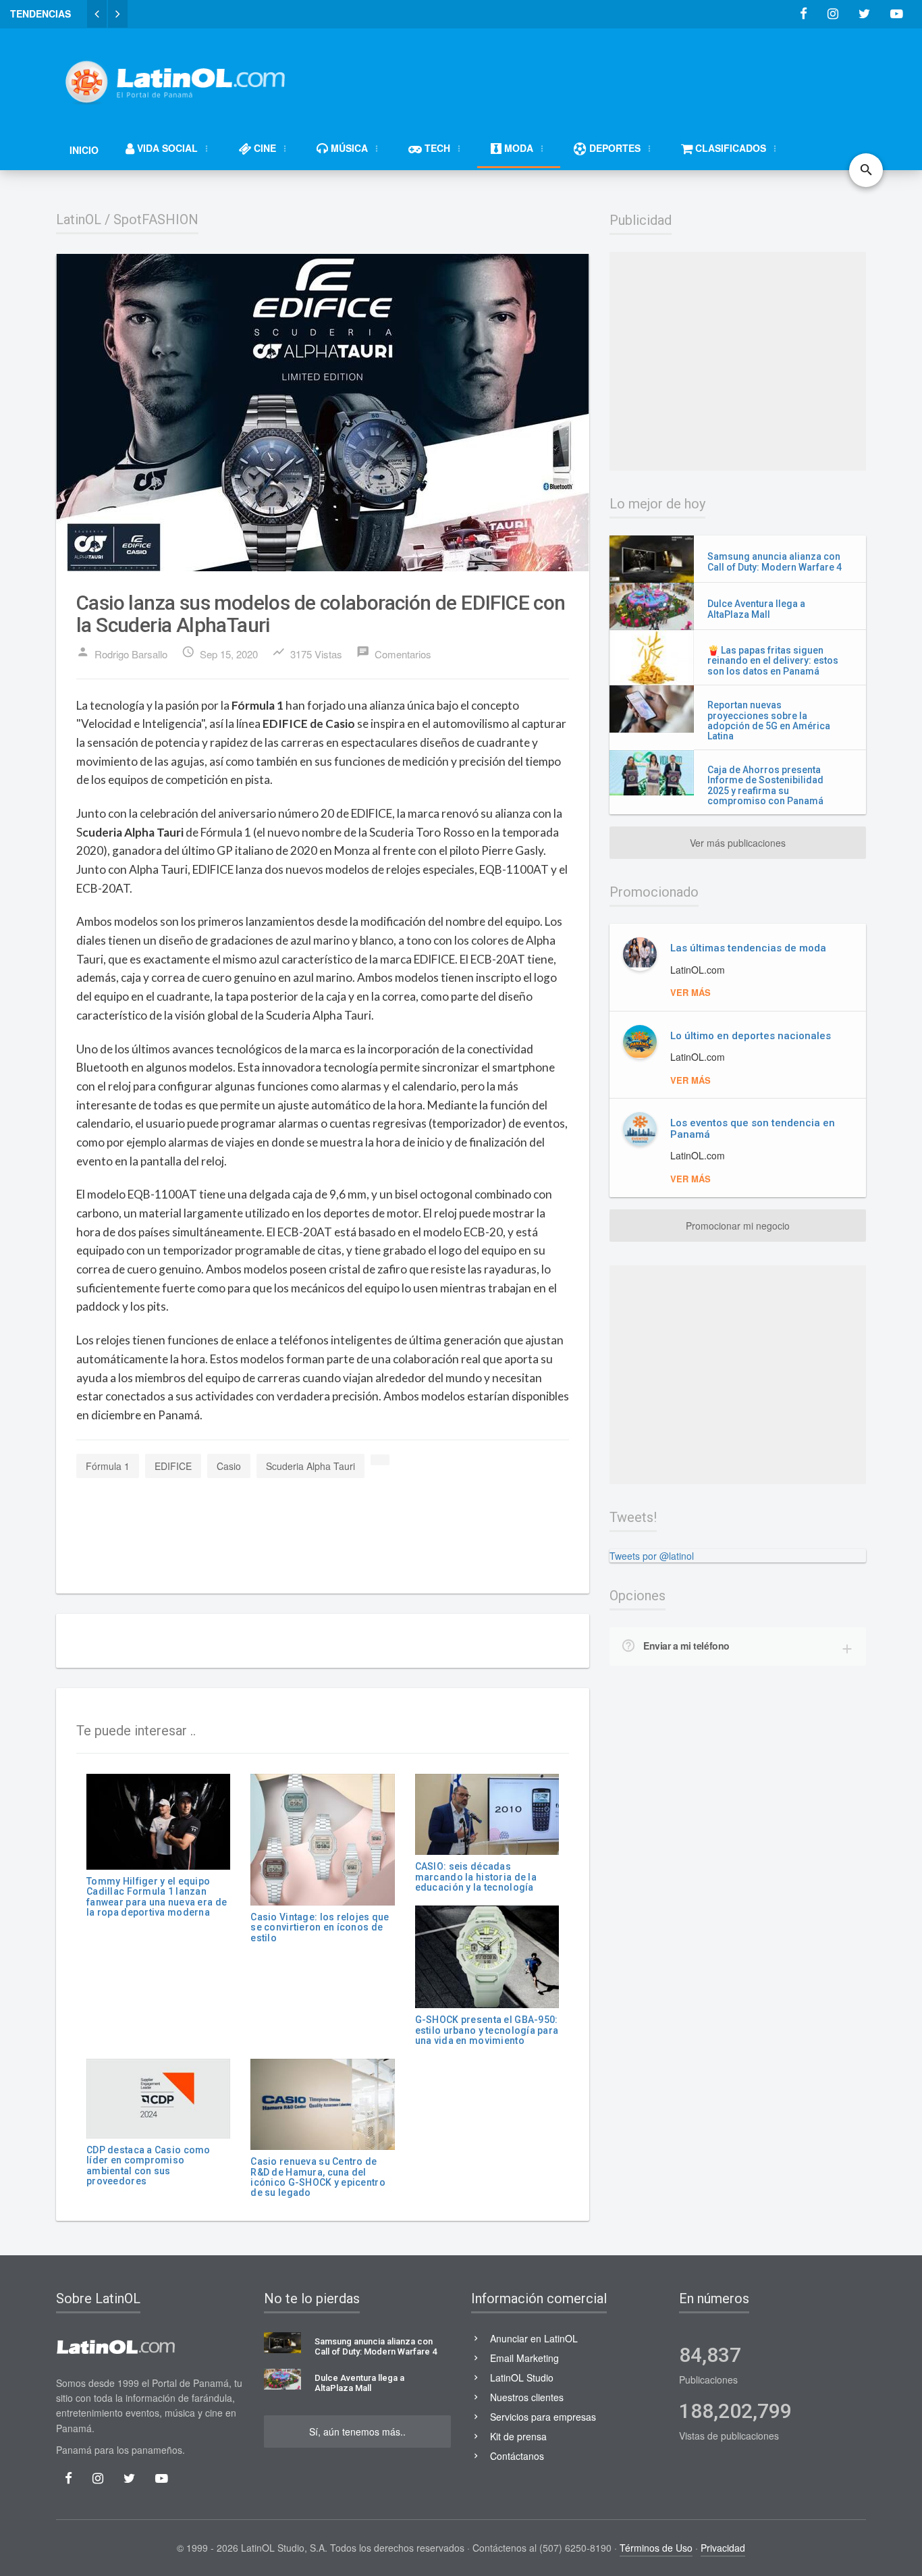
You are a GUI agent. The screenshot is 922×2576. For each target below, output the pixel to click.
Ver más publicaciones (738, 843)
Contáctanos (517, 2456)
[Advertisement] (620, 76)
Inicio (84, 150)
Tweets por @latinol (652, 1556)
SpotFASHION (156, 219)
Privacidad (723, 2548)
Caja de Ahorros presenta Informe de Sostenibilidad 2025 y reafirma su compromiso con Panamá (765, 785)
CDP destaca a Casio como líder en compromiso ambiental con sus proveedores (148, 2165)
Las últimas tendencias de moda (748, 948)
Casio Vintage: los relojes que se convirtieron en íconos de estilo (320, 1927)
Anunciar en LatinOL (534, 2338)
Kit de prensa (518, 2436)
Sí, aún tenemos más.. (357, 2432)
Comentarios (394, 653)
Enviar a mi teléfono (686, 1646)
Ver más (690, 992)
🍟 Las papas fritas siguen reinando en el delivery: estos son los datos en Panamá (773, 661)
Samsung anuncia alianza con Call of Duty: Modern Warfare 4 (775, 561)
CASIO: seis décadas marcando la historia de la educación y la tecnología (476, 1877)
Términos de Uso (656, 2548)
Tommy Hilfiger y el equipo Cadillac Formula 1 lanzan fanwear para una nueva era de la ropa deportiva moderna (157, 1897)
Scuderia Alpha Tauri (310, 1466)
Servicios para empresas (543, 2417)
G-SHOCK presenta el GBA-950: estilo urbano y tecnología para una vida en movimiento (487, 2030)
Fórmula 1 (108, 1466)
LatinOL (79, 219)
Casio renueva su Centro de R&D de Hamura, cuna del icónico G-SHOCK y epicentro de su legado (318, 2177)
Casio (229, 1466)
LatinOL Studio (522, 2377)
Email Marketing (524, 2358)
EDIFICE (173, 1466)
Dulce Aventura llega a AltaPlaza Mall (756, 609)
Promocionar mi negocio (738, 1226)
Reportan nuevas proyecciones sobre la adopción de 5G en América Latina (769, 720)
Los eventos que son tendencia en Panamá (753, 1129)
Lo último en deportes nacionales (751, 1036)
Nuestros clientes (527, 2397)
